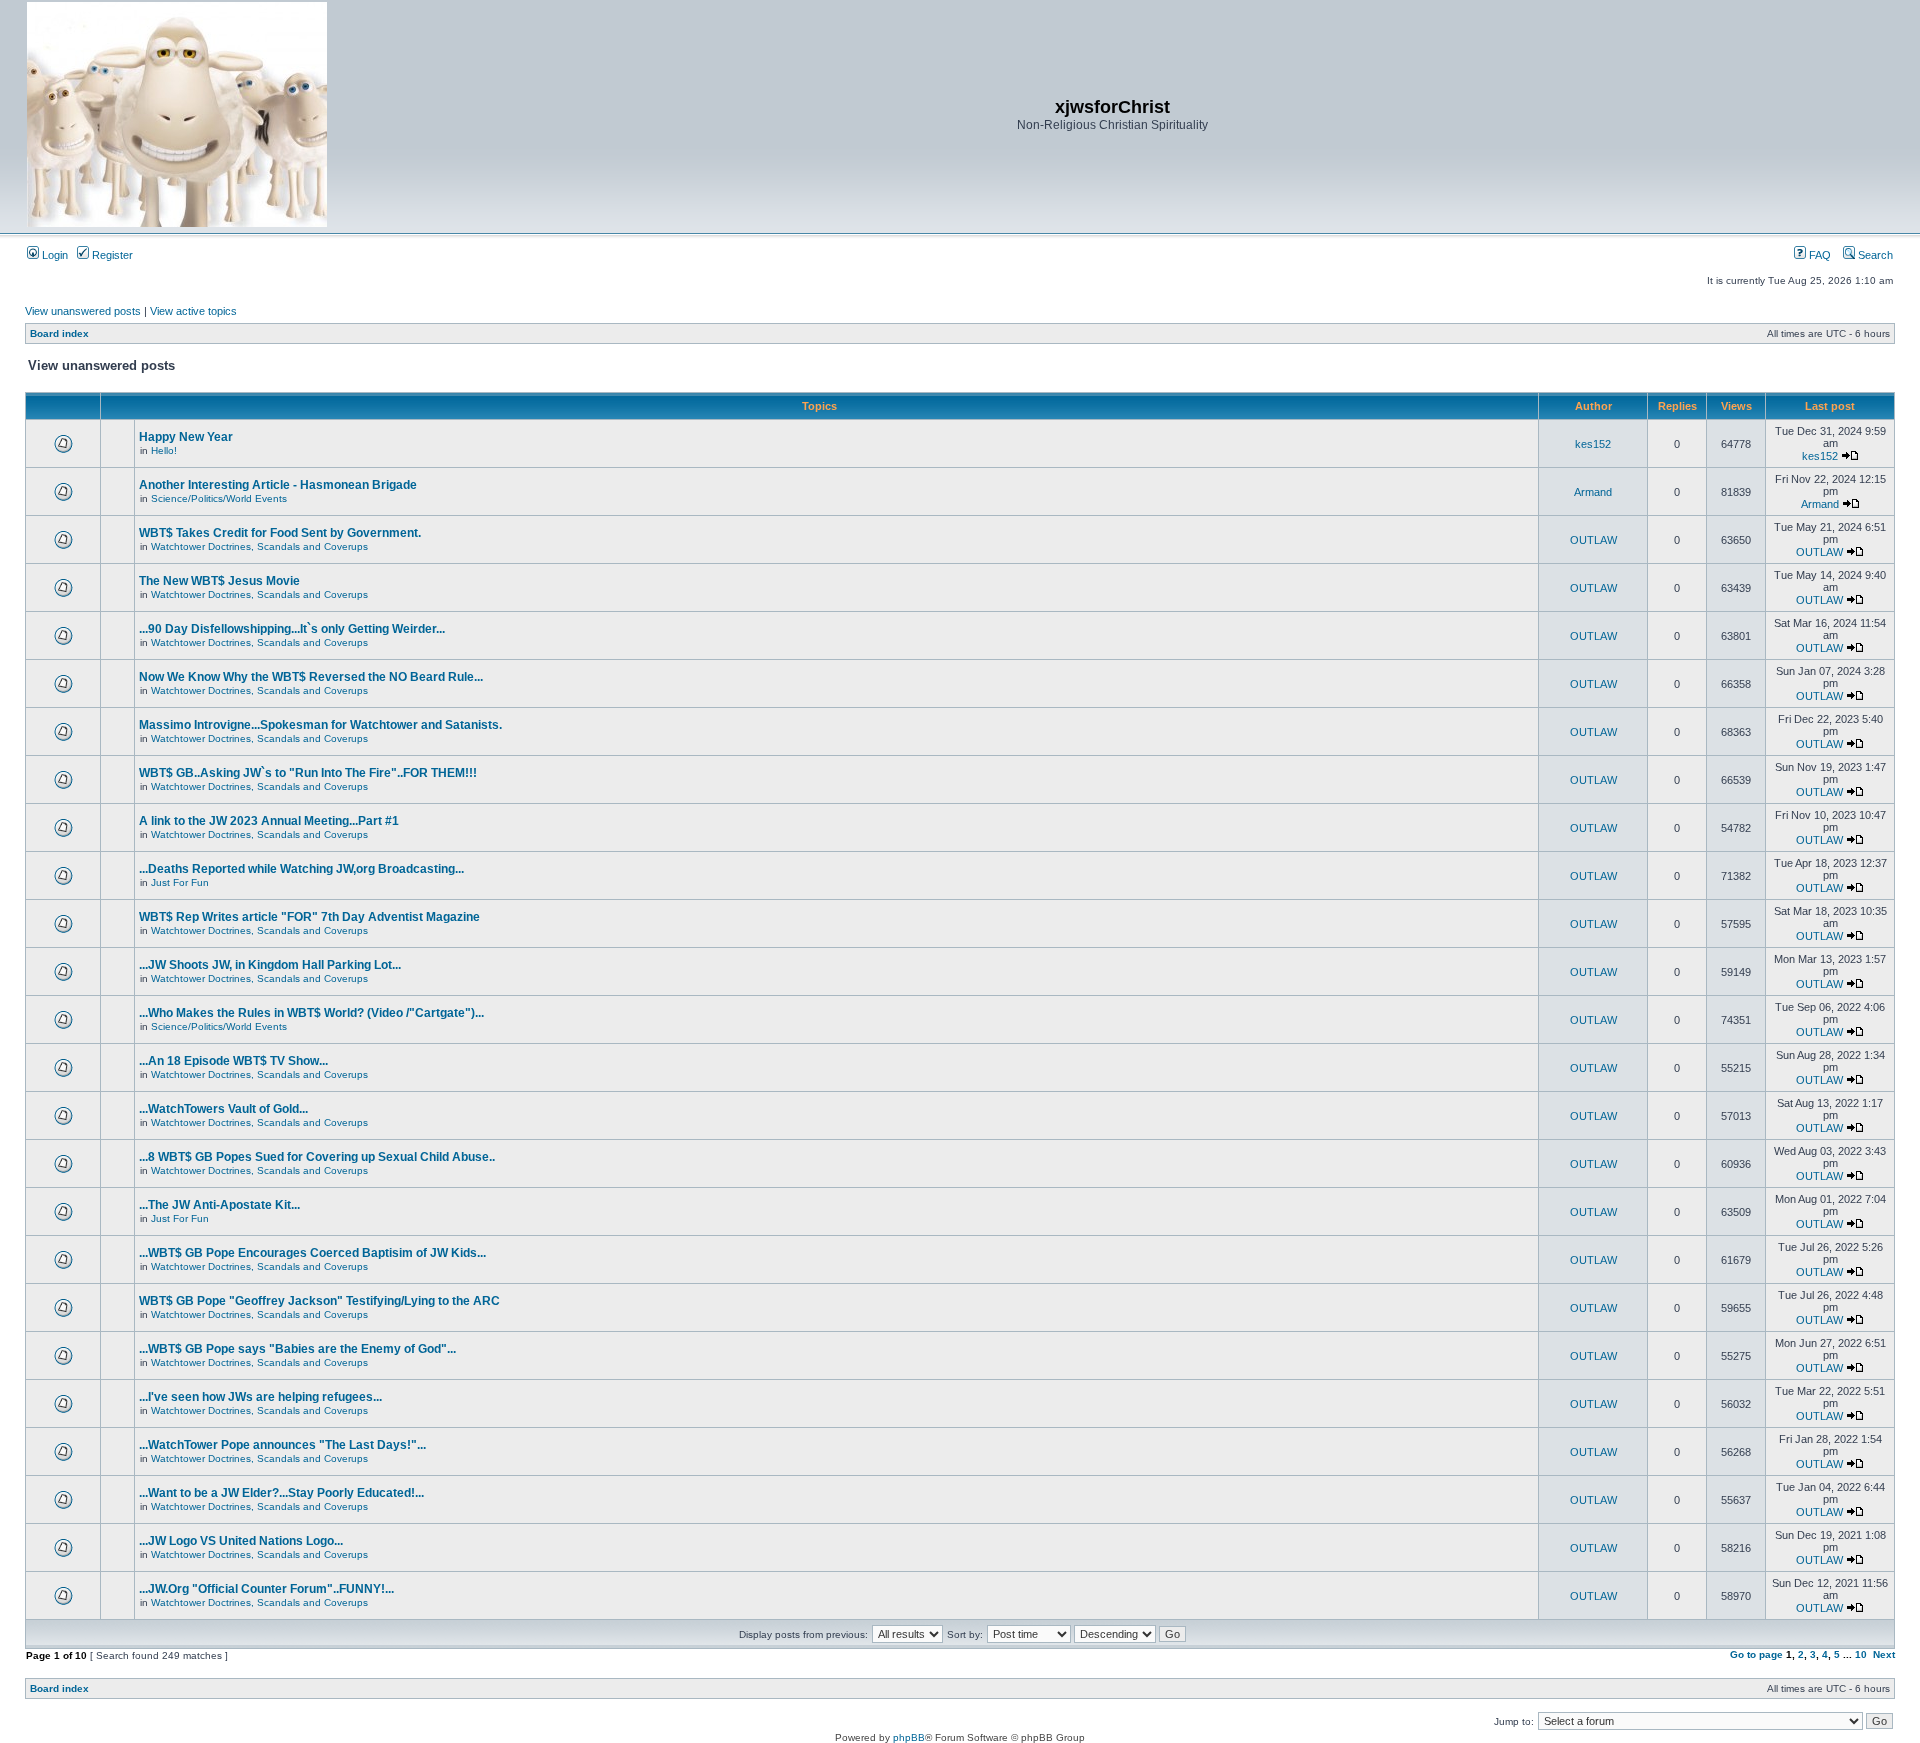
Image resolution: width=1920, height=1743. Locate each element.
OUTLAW (1593, 540)
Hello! (164, 450)
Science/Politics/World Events (219, 498)
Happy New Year (186, 437)
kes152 (1593, 444)
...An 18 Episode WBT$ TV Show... (233, 1061)
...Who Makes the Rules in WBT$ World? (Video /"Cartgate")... (311, 1013)
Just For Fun (180, 882)
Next (1884, 1654)
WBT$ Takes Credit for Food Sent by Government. (280, 533)
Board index (59, 333)
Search (1874, 255)
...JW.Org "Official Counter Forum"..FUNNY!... (266, 1589)
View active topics (193, 311)
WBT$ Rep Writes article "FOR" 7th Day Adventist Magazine (309, 917)
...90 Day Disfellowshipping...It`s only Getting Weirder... (292, 629)
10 (1861, 1654)
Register (111, 255)
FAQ (1818, 255)
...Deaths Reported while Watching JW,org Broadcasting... (301, 869)
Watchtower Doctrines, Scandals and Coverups (259, 546)
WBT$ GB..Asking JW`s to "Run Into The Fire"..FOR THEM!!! (308, 773)
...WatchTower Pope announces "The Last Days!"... (282, 1445)
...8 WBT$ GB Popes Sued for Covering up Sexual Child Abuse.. (317, 1157)
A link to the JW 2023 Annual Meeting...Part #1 (269, 821)
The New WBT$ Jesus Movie (219, 581)
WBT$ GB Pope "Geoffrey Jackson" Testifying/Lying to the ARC (319, 1301)
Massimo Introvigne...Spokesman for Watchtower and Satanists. (320, 725)
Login (53, 255)
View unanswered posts (83, 311)
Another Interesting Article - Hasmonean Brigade (278, 485)
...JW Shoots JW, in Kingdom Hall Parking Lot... (270, 965)
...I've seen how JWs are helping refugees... (260, 1397)
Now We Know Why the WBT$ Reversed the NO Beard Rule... (311, 677)
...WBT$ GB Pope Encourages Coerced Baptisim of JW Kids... (312, 1253)
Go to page (1756, 1654)
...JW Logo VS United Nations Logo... (241, 1541)
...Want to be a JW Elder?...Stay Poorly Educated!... (281, 1493)
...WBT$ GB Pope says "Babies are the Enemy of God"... (297, 1349)
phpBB (909, 1737)
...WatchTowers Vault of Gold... (223, 1109)
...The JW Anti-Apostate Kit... (219, 1205)
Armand (1593, 492)
